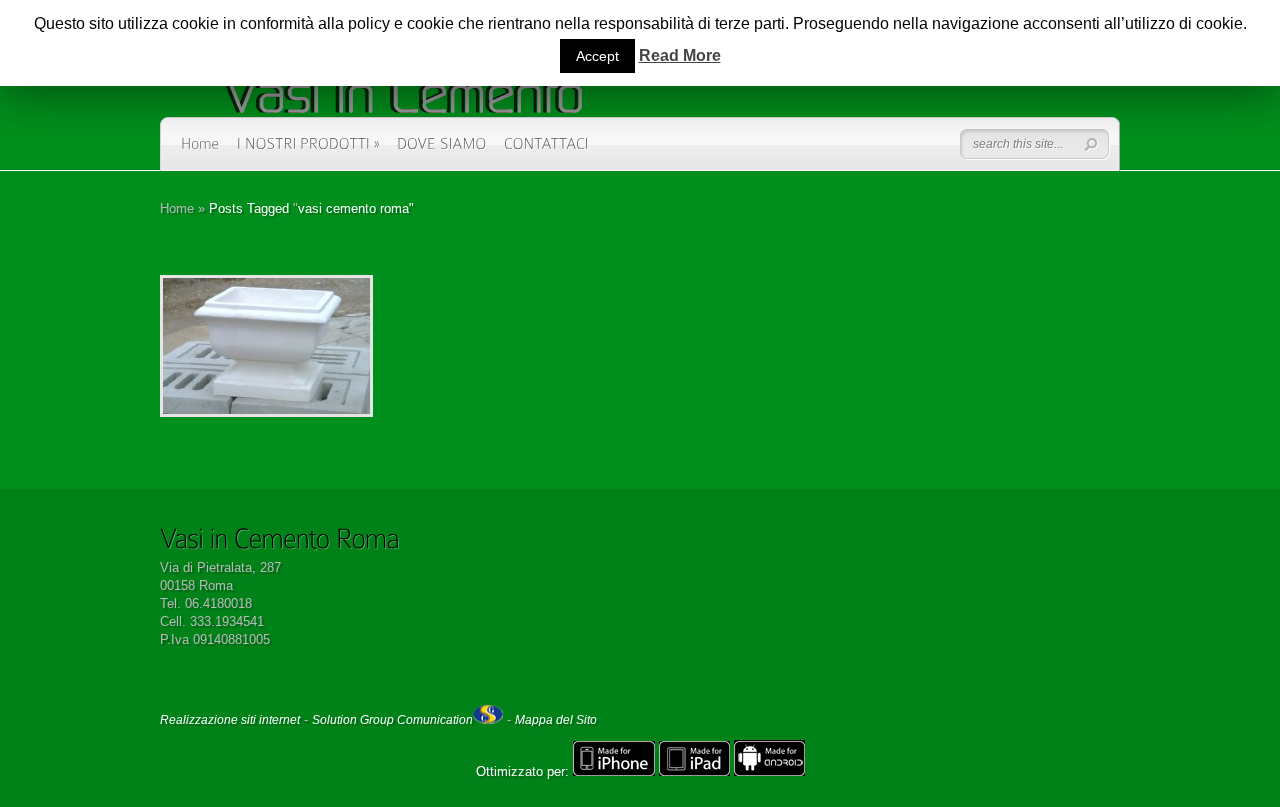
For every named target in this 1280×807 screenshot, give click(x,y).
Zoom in (221, 346)
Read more (318, 346)
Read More (680, 55)
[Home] (200, 150)
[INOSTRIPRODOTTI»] (308, 150)
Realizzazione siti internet (230, 720)
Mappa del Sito (556, 720)
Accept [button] (597, 56)
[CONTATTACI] (546, 150)
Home (177, 208)
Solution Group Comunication (392, 720)
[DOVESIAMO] (442, 150)
